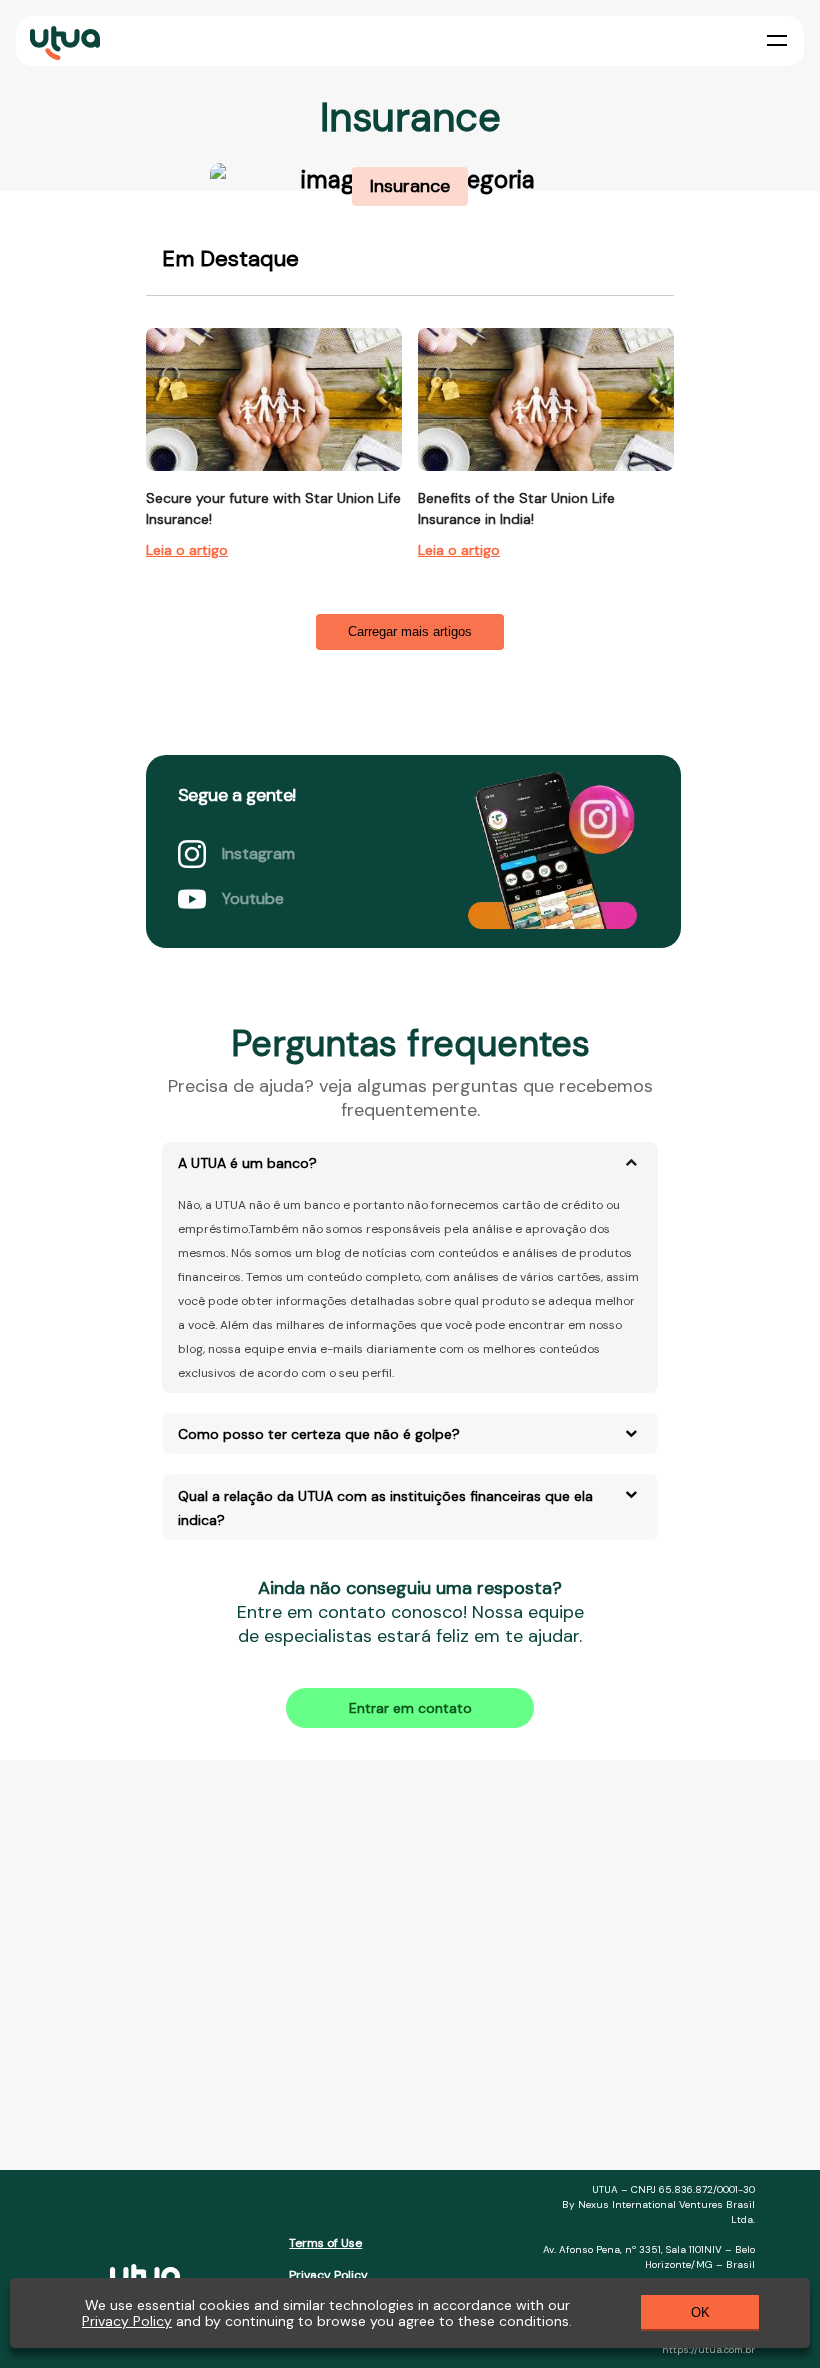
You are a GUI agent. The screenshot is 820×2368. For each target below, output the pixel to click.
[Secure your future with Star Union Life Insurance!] (274, 399)
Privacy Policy (328, 2275)
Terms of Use (325, 2243)
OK (700, 2312)
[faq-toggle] (631, 1162)
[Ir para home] (65, 55)
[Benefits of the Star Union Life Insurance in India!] (546, 399)
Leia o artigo (187, 550)
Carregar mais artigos (410, 631)
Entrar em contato (410, 1708)
